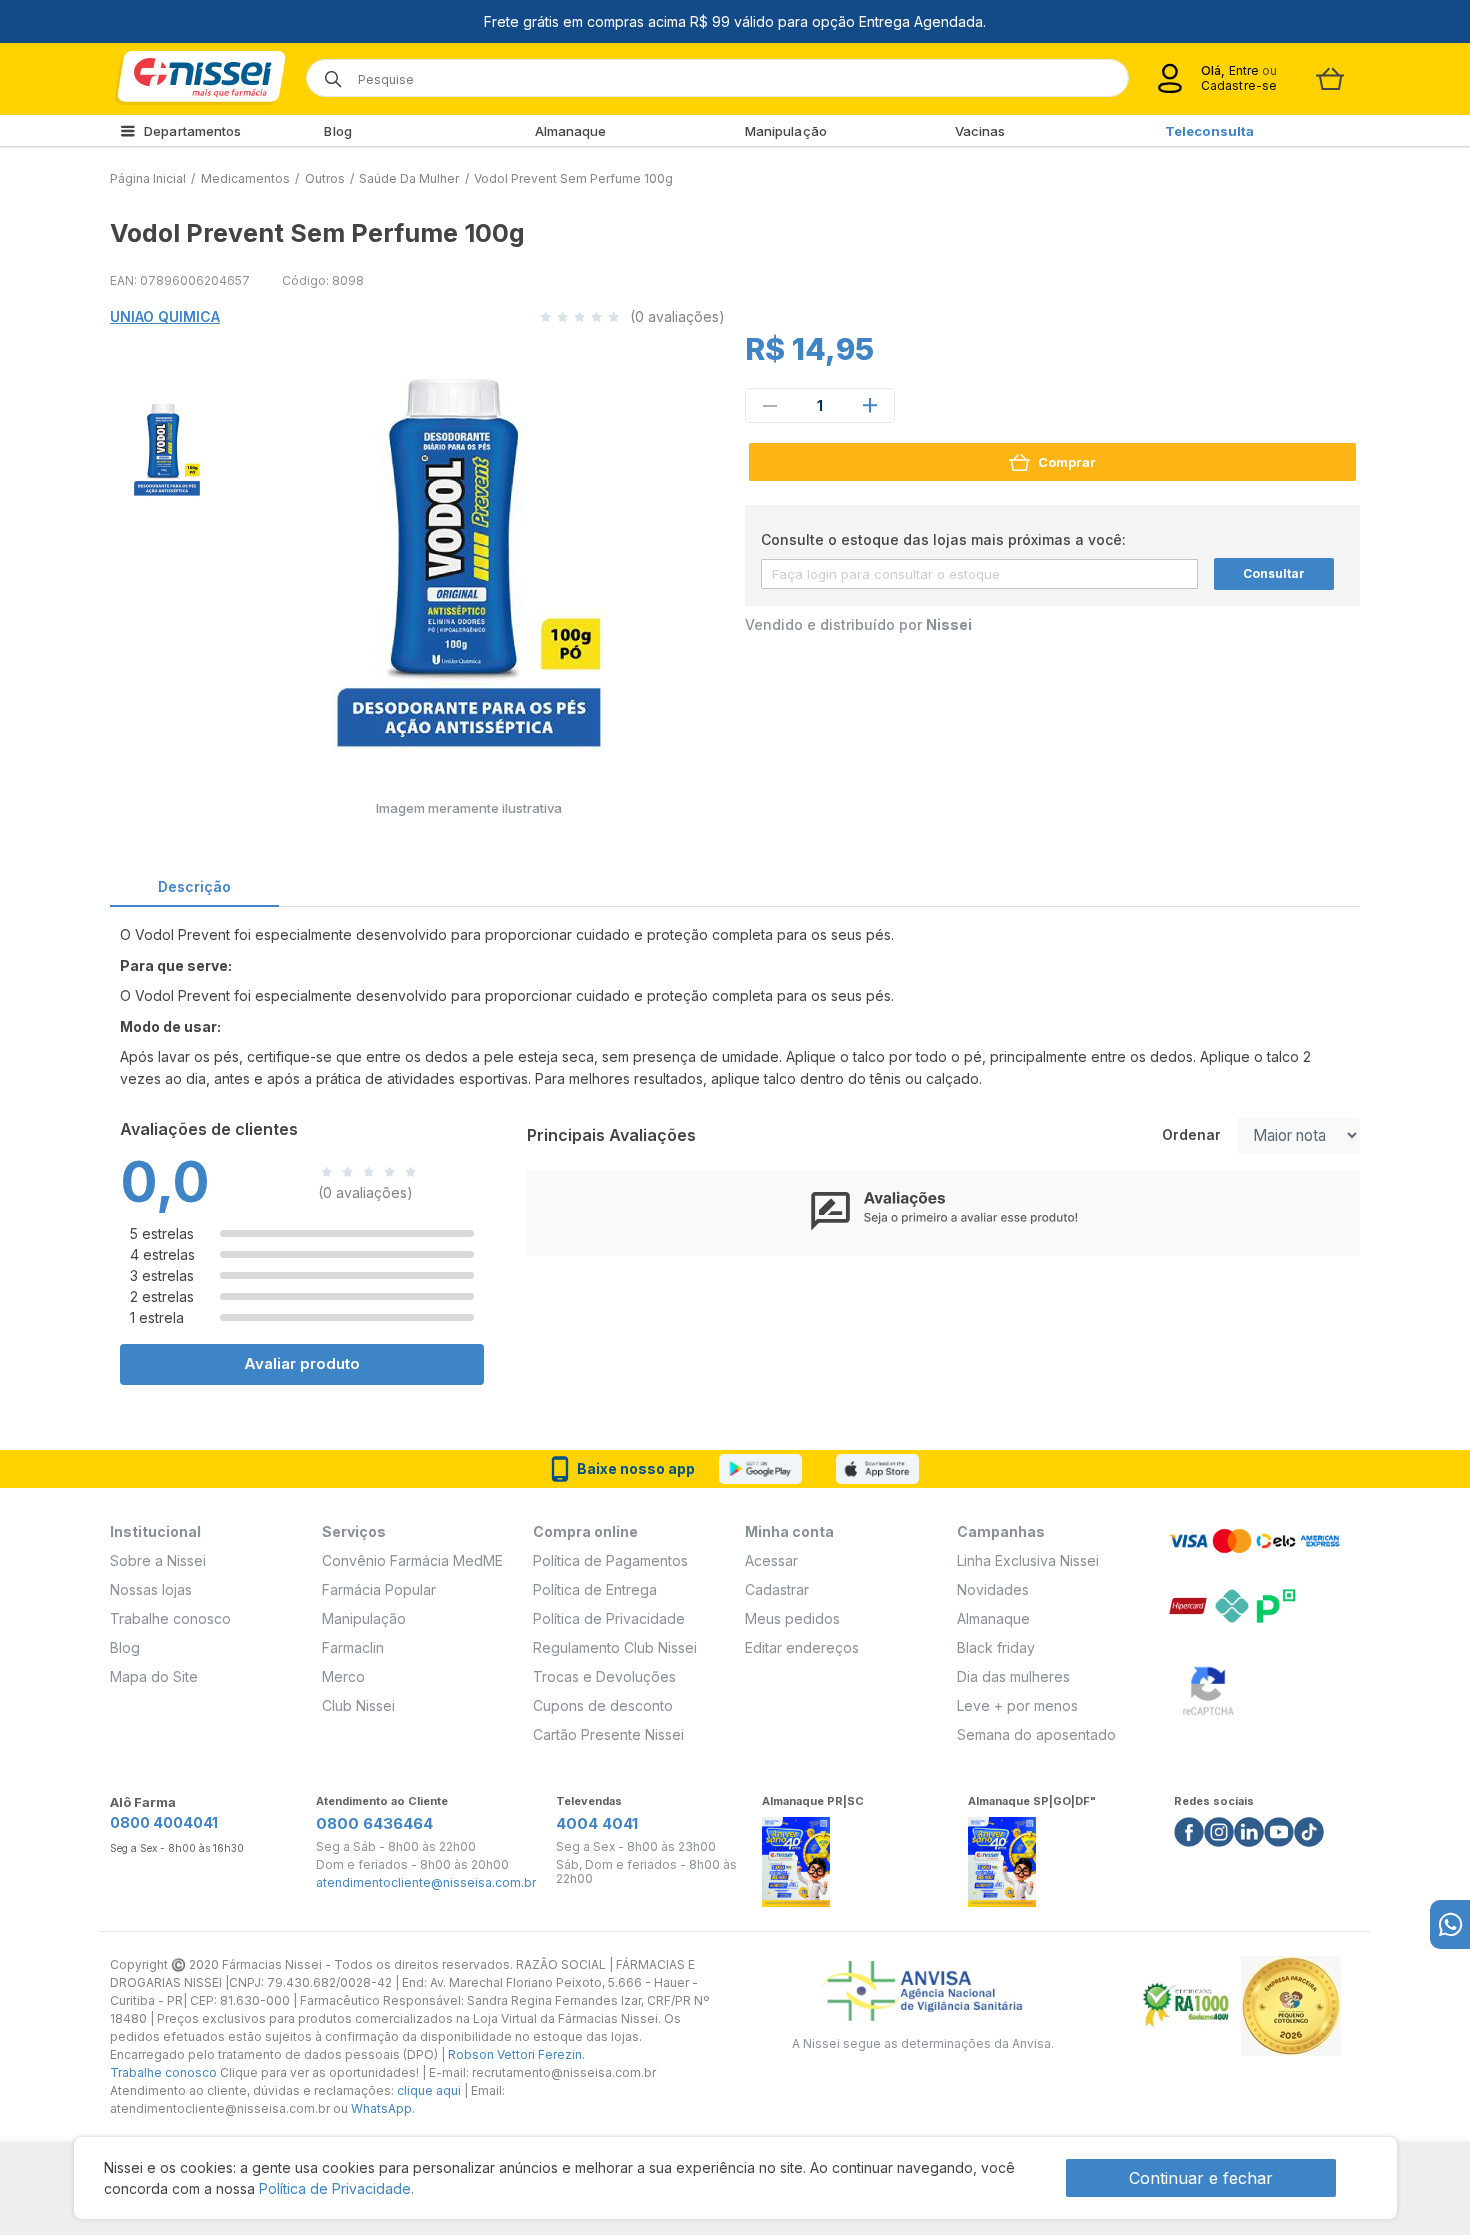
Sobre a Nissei (158, 1560)
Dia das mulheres (1013, 1676)
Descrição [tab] (194, 886)
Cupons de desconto (603, 1705)
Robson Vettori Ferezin (515, 2054)
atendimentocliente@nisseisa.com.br (426, 1883)
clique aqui (429, 2090)
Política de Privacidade (609, 1618)
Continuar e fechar (1201, 2178)
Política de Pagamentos (610, 1560)
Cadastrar (777, 1589)
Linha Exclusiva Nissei (1028, 1560)
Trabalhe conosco (170, 1618)
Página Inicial (148, 178)
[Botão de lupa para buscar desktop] (326, 72)
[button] (164, 444)
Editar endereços (802, 1647)
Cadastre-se (1239, 85)
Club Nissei (358, 1705)
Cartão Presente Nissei (608, 1734)
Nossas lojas (151, 1589)
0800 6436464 (374, 1823)
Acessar (771, 1560)
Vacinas (980, 131)
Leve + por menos (1017, 1705)
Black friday (996, 1647)
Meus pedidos (792, 1618)
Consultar (1274, 573)
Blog (337, 131)
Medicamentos (245, 178)
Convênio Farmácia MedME (412, 1560)
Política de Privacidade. (336, 2188)
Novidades (993, 1589)
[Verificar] (1208, 1687)
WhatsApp (381, 2108)
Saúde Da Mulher (409, 178)
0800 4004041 (164, 1822)
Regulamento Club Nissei (615, 1647)
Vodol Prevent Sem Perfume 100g (573, 178)
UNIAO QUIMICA (165, 316)
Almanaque (571, 131)
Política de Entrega (595, 1589)
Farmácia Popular (379, 1589)
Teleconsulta (1209, 131)
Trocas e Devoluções (604, 1676)
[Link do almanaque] (796, 1856)
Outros (325, 178)
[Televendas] (1450, 1924)
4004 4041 (597, 1823)
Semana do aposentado (1036, 1734)
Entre (1243, 70)
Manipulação (786, 131)
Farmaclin (353, 1647)
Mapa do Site (154, 1676)
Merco (343, 1676)
